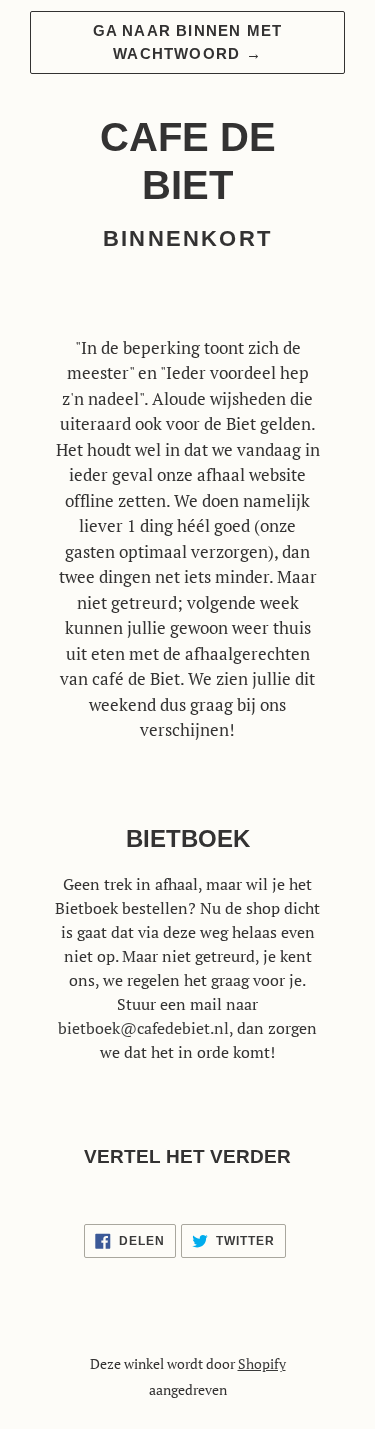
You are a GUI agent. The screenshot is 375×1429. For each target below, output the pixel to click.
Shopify (262, 1364)
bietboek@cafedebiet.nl (143, 1028)
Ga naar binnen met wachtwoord (188, 42)
